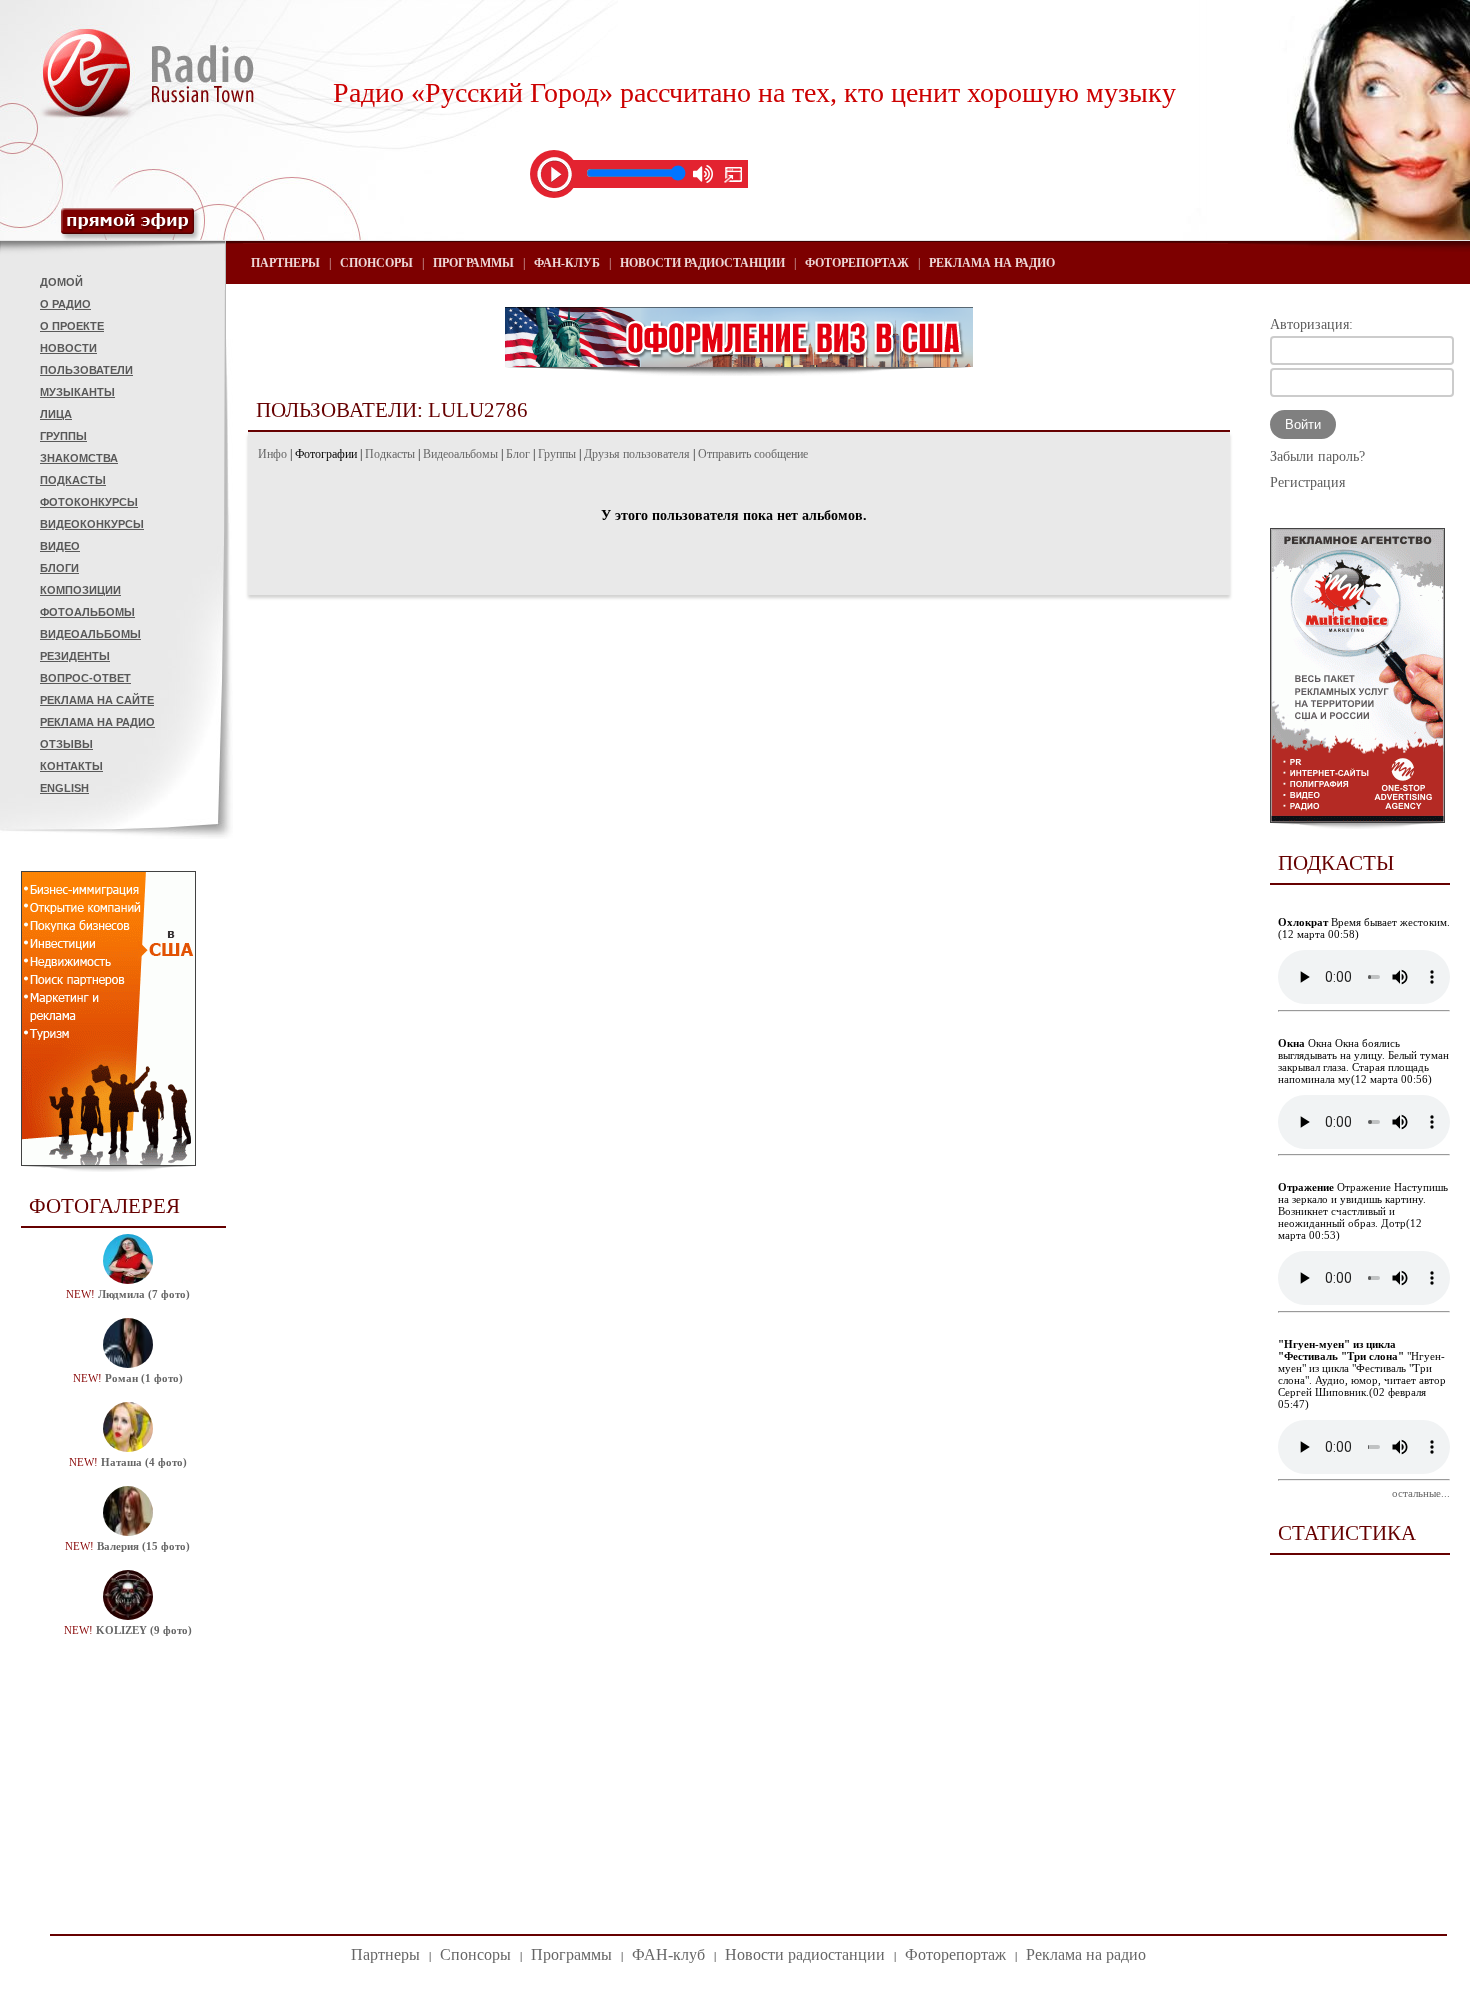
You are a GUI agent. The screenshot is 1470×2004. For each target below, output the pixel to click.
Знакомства (79, 458)
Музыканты (77, 392)
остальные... (1421, 1493)
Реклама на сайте (97, 700)
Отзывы (66, 744)
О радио (65, 304)
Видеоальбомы (90, 634)
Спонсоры (376, 263)
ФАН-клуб (567, 263)
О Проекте (72, 326)
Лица (56, 414)
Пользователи (86, 370)
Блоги (59, 568)
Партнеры (285, 263)
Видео (60, 546)
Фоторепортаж (857, 263)
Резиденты (75, 656)
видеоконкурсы (92, 524)
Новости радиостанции (702, 263)
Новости (68, 348)
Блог (518, 454)
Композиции (80, 590)
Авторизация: (1311, 324)
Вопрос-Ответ (85, 678)
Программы (473, 263)
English (64, 788)
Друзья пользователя (637, 454)
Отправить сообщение (753, 454)
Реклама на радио (97, 722)
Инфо (272, 454)
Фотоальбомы (87, 612)
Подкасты (73, 480)
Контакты (71, 766)
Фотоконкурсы (89, 502)
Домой (61, 282)
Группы (63, 436)
